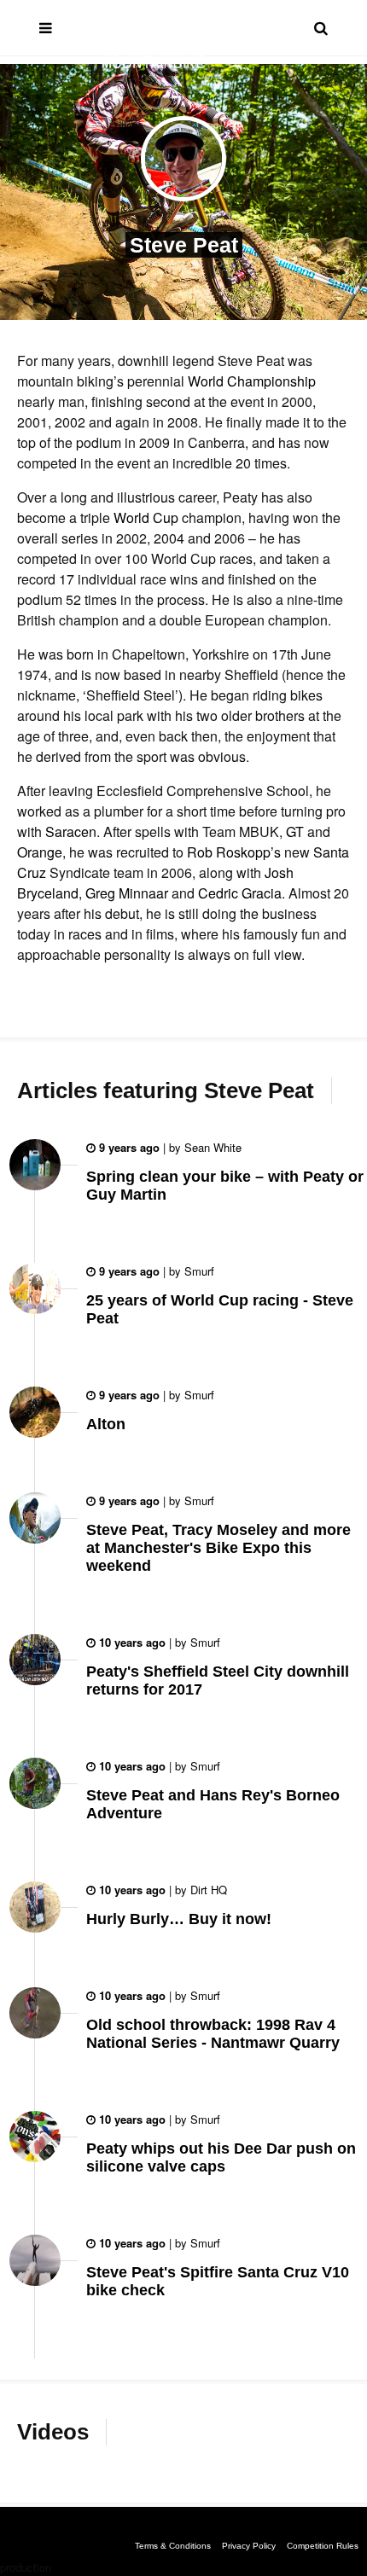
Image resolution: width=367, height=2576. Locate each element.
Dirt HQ (207, 1890)
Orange (40, 852)
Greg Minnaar (127, 893)
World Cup (148, 518)
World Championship (252, 381)
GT (295, 832)
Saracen (71, 832)
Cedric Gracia (240, 893)
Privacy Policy (249, 2546)
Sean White (211, 1147)
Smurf (198, 1271)
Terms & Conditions (173, 2546)
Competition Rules (323, 2546)
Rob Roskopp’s (236, 852)
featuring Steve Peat (166, 1090)
